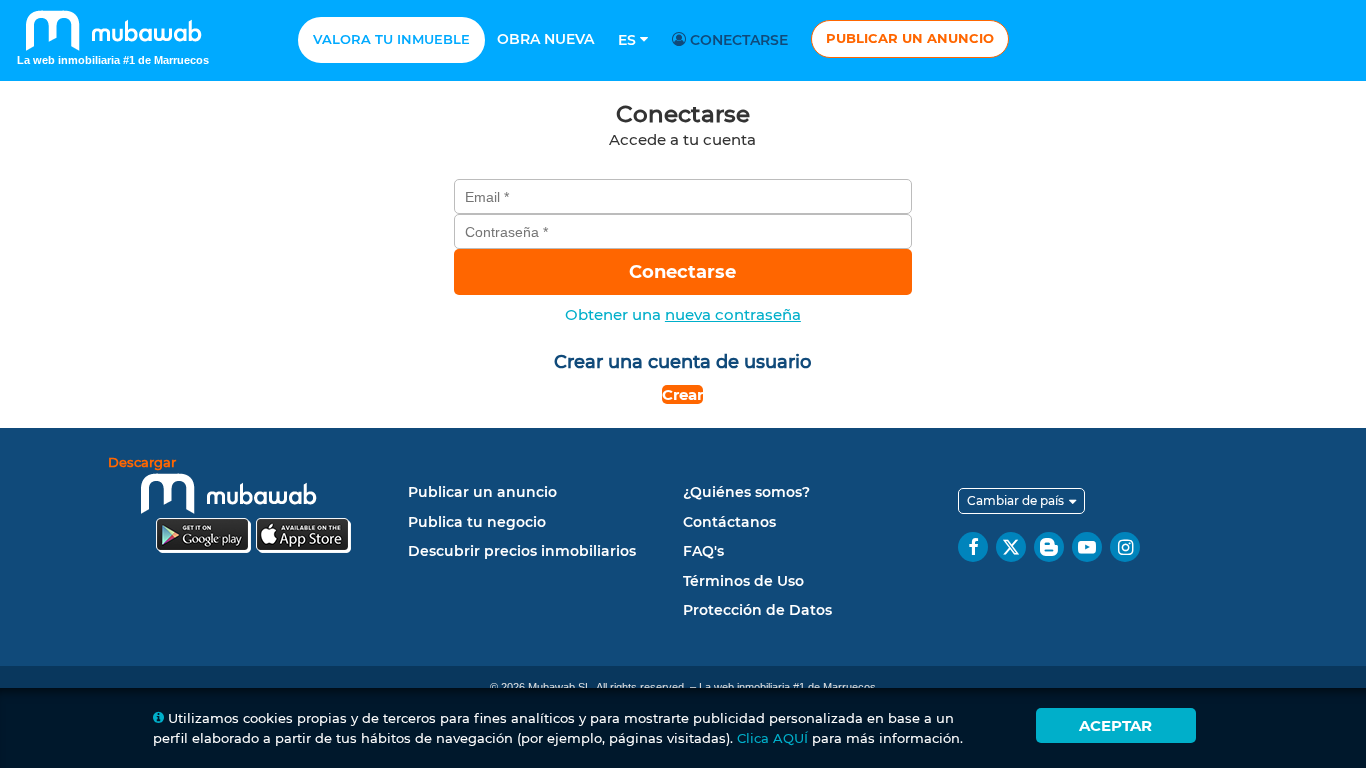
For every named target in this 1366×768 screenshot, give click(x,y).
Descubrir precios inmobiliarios (522, 551)
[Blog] (1049, 547)
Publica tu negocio (477, 522)
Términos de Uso (743, 581)
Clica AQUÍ (772, 738)
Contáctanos (729, 522)
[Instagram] (1125, 547)
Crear (682, 394)
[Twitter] (1011, 547)
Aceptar (1115, 725)
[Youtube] (1087, 547)
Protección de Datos (757, 610)
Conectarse (737, 40)
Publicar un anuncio (910, 38)
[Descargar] (253, 507)
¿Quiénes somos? (746, 492)
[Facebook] (973, 547)
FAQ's (703, 551)
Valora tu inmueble (391, 39)
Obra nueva (545, 39)
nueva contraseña (733, 314)
